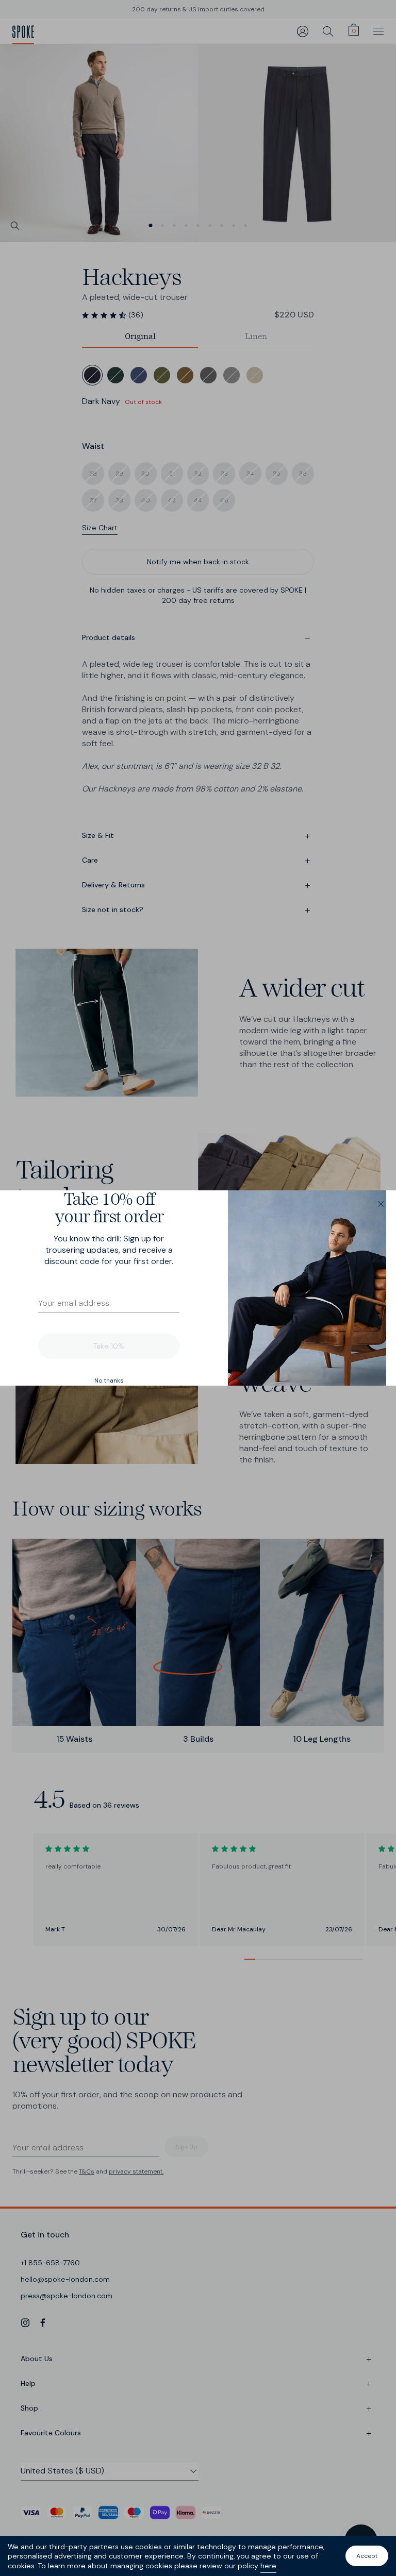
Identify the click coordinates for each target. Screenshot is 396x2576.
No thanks (109, 1380)
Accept (367, 2556)
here (268, 2566)
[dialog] (198, 1288)
